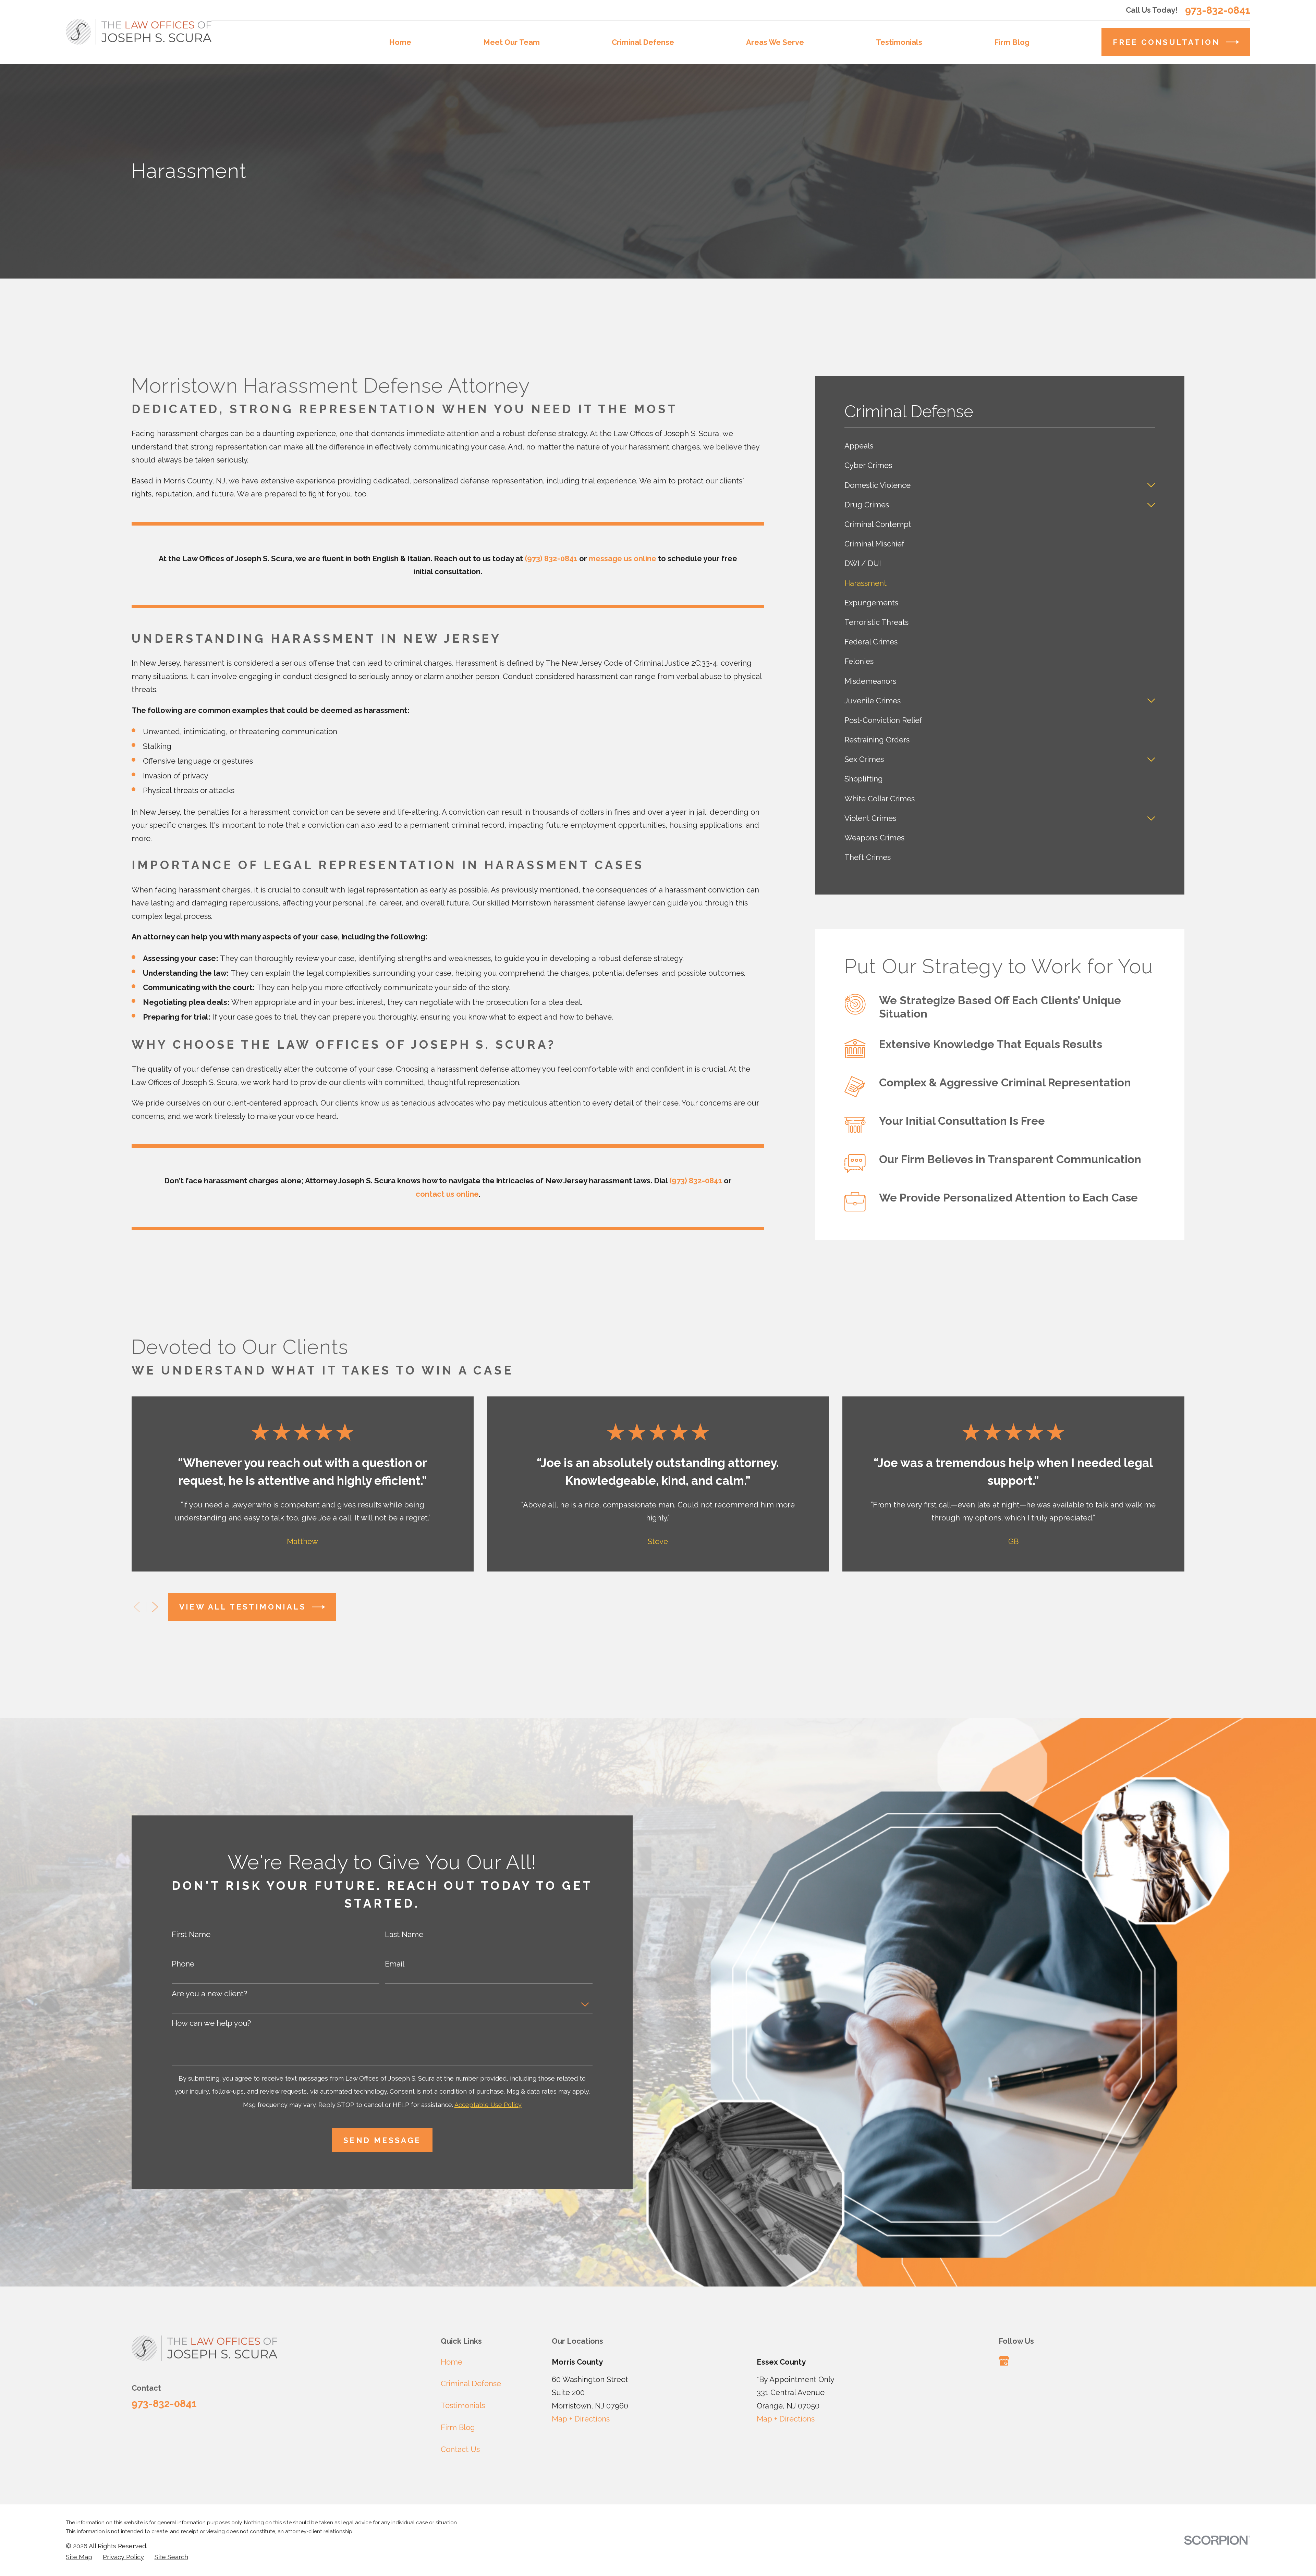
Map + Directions (581, 2419)
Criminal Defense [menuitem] (643, 42)
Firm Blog (458, 2427)
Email (395, 1964)
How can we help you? (211, 2023)
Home (452, 2362)
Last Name (404, 1934)
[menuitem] (1000, 446)
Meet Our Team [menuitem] (511, 42)
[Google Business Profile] (1004, 2361)
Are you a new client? (209, 1994)
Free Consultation (1166, 42)
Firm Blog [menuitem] (1012, 42)
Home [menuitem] (400, 42)
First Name (191, 1934)
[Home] (139, 32)
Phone (183, 1964)
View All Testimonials (243, 1607)
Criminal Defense (471, 2383)
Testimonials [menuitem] (899, 42)
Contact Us (460, 2449)
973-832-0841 (1218, 10)
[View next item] (155, 1607)
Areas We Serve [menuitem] (775, 42)
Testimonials (463, 2405)
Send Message (382, 2140)
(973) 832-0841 (551, 558)
